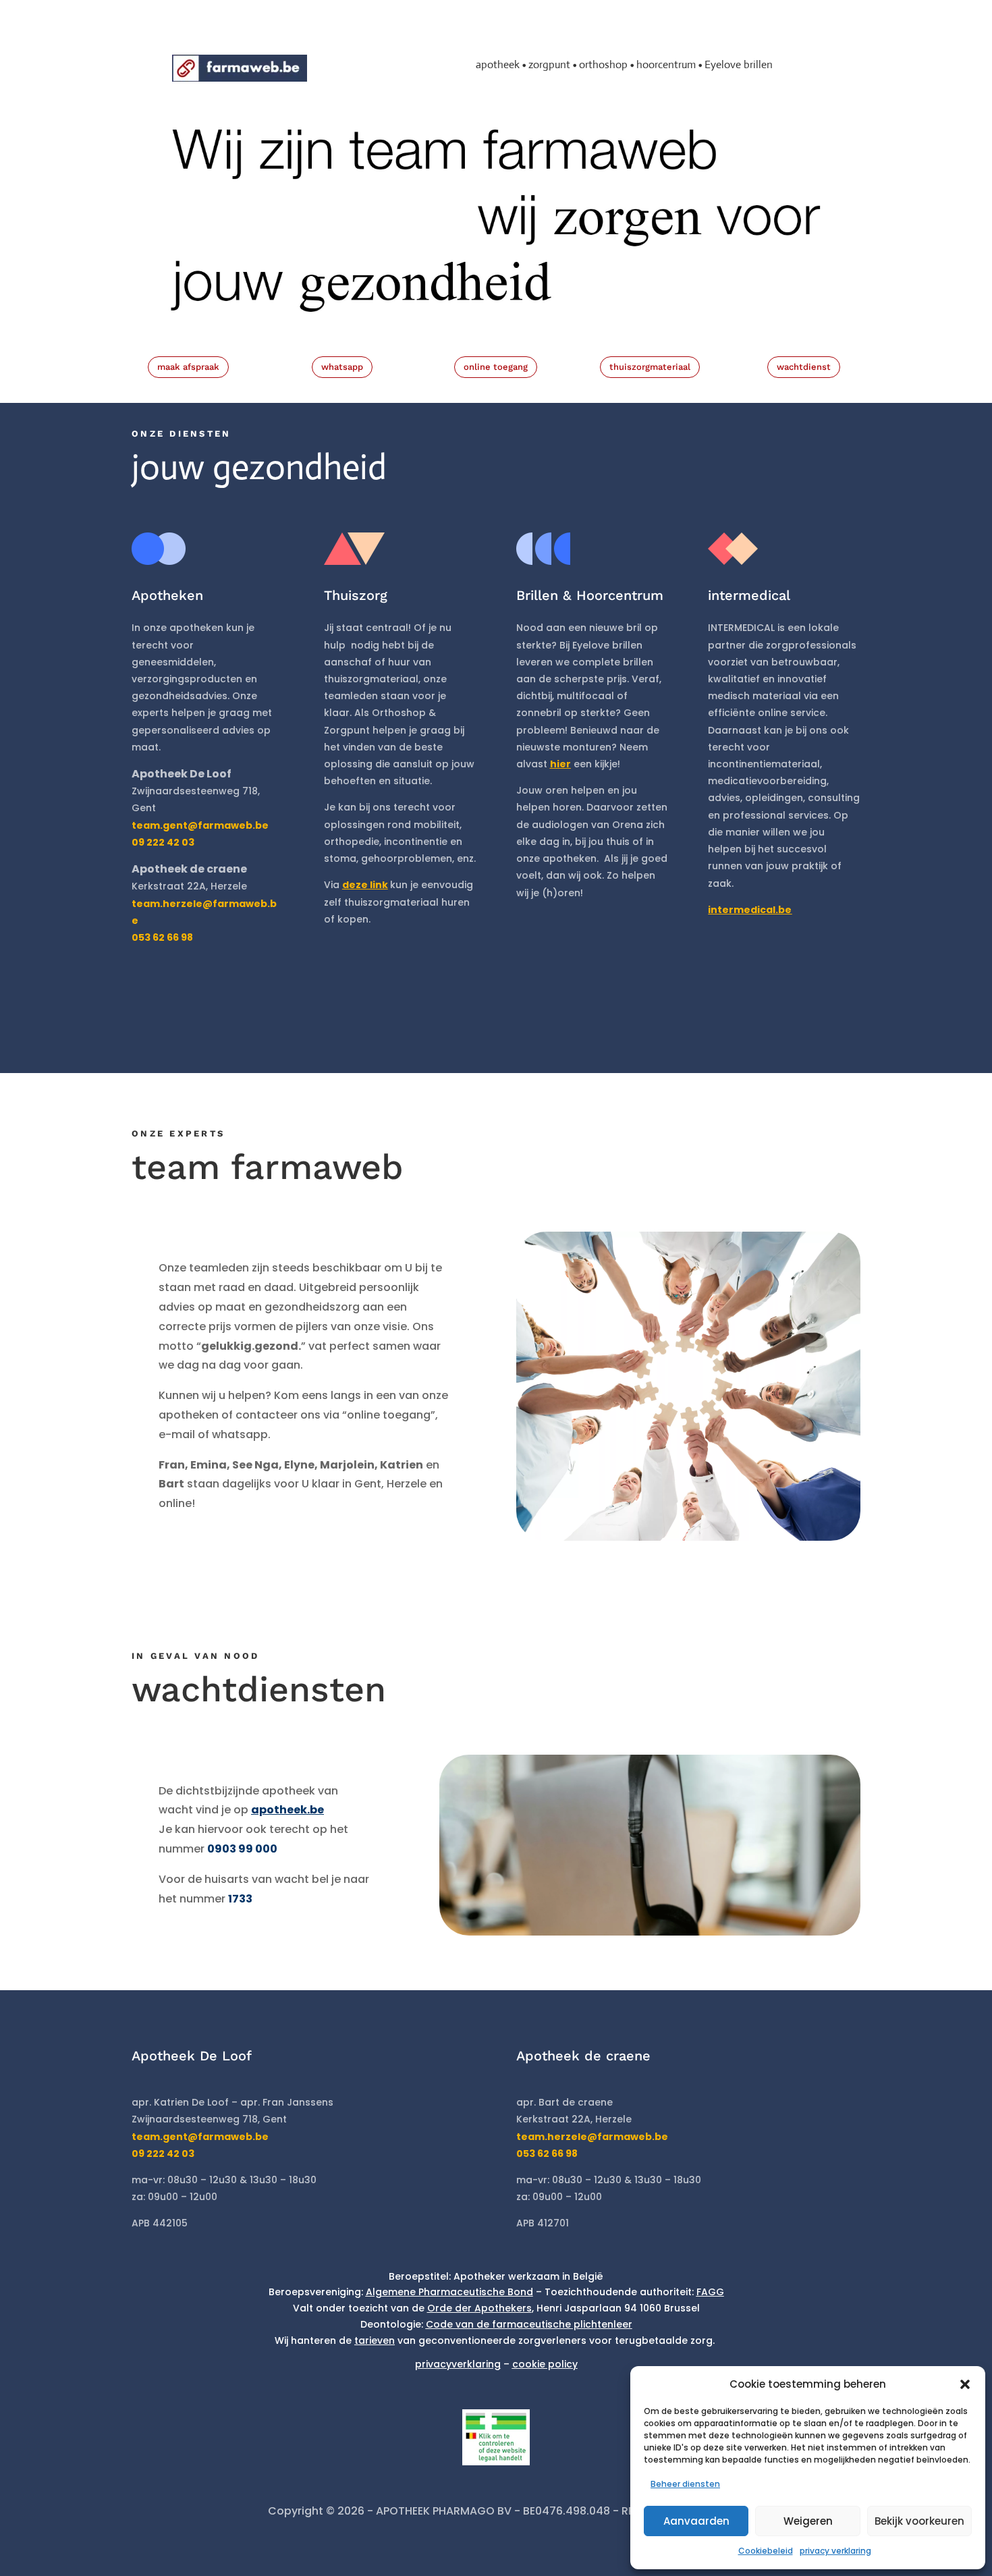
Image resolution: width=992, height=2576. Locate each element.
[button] (965, 2384)
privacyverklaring (458, 2364)
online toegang (496, 367)
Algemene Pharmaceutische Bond (449, 2292)
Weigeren (808, 2521)
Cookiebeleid (766, 2551)
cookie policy (545, 2364)
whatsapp (342, 367)
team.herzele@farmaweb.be (592, 2137)
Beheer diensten (685, 2484)
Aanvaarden (696, 2521)
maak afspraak (188, 367)
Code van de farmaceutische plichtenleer (529, 2324)
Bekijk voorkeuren (919, 2521)
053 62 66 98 (547, 2154)
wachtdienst (804, 367)
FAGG (710, 2292)
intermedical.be (750, 910)
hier (560, 764)
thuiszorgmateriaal (650, 367)
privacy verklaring (835, 2551)
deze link (365, 885)
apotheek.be (287, 1810)
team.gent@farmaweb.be (200, 825)
